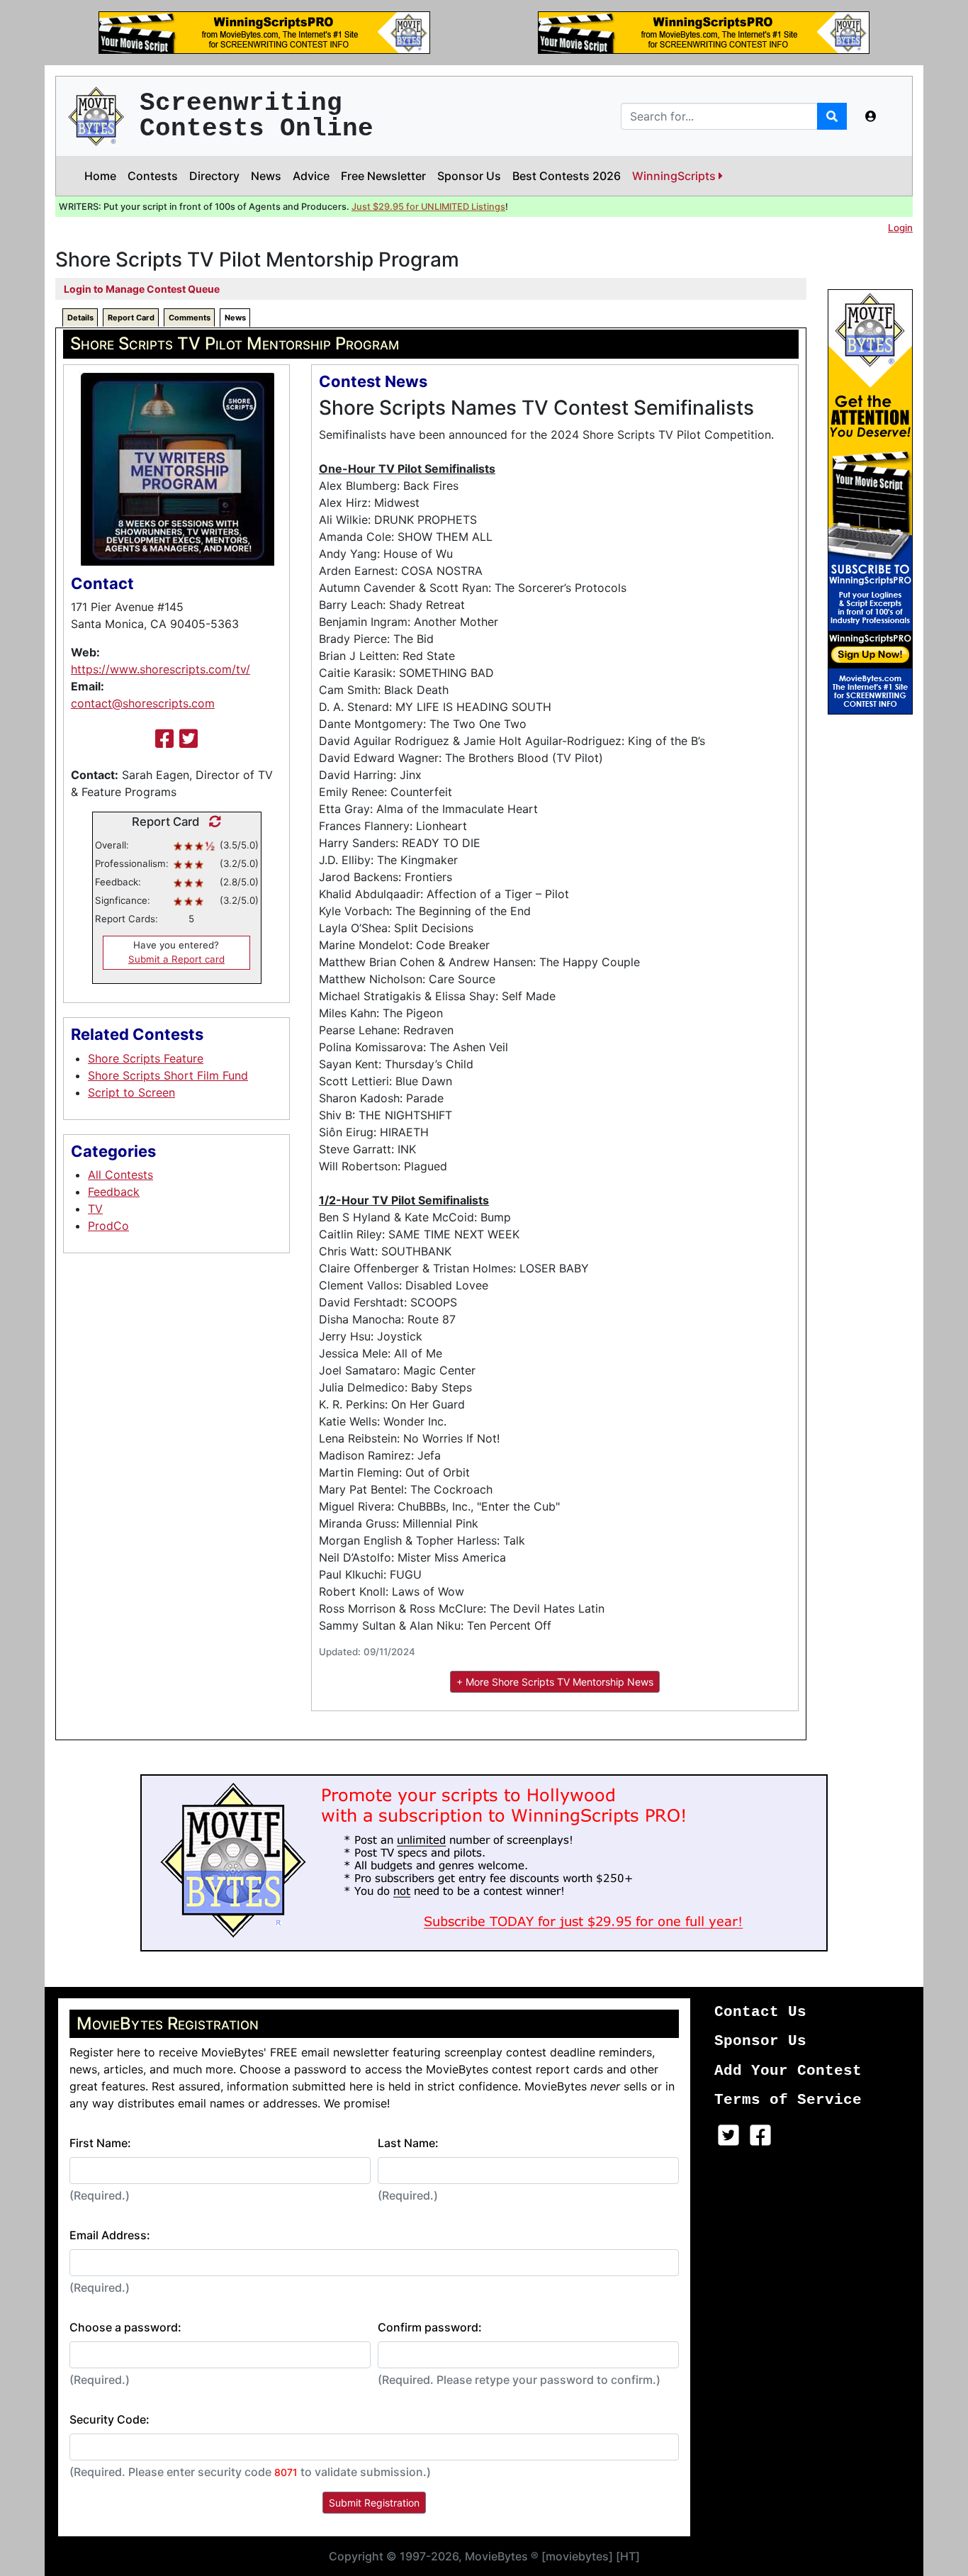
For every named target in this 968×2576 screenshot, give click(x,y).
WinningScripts (675, 176)
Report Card (131, 318)
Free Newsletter (383, 176)
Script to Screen (131, 1092)
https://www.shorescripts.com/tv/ (161, 669)
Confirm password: (430, 2327)
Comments (190, 318)
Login (900, 228)
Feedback (114, 1192)
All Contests (120, 1175)
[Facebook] (164, 739)
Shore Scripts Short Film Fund (168, 1075)
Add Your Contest (788, 2071)
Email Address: (110, 2235)
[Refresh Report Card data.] (212, 822)
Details (80, 318)
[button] (871, 116)
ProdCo (108, 1226)
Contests (153, 176)
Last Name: (408, 2143)
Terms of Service (788, 2100)
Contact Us (760, 2012)
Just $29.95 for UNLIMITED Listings (428, 207)
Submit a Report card (176, 959)
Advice (311, 176)
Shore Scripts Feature (146, 1058)
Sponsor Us (469, 176)
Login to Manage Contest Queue (142, 289)
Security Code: (109, 2419)
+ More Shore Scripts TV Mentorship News (555, 1682)
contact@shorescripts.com (143, 703)
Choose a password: (125, 2327)
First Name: (100, 2143)
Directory (214, 176)
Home (100, 176)
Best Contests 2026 (567, 176)
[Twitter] (188, 739)
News (266, 176)
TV (95, 1209)
